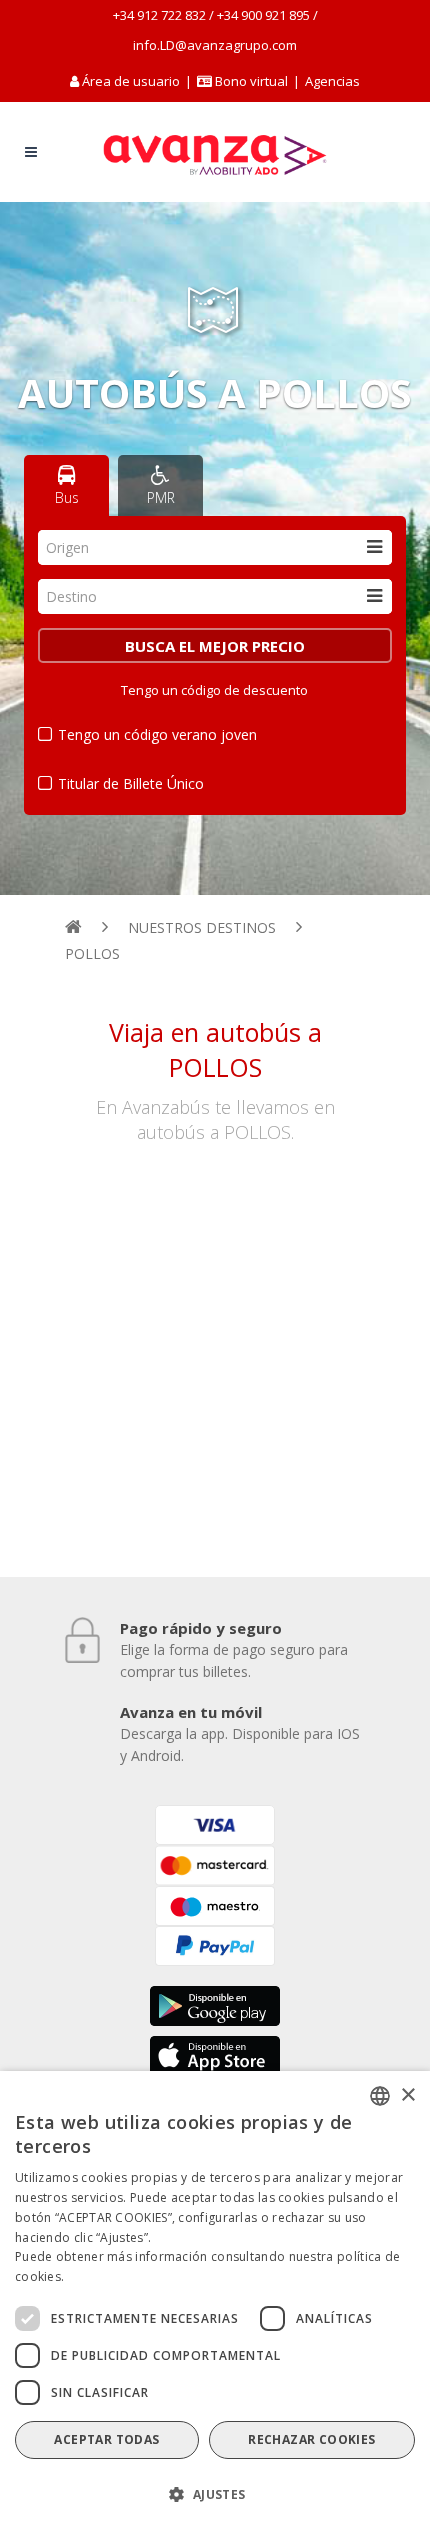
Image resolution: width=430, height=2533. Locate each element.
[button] (215, 2495)
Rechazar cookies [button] (311, 2439)
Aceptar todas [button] (106, 2439)
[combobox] (215, 547)
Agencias (332, 81)
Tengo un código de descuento (214, 690)
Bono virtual (250, 81)
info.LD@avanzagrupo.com (215, 45)
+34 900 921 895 (263, 15)
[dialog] (215, 2302)
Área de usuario (131, 81)
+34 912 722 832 (159, 15)
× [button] (407, 2095)
